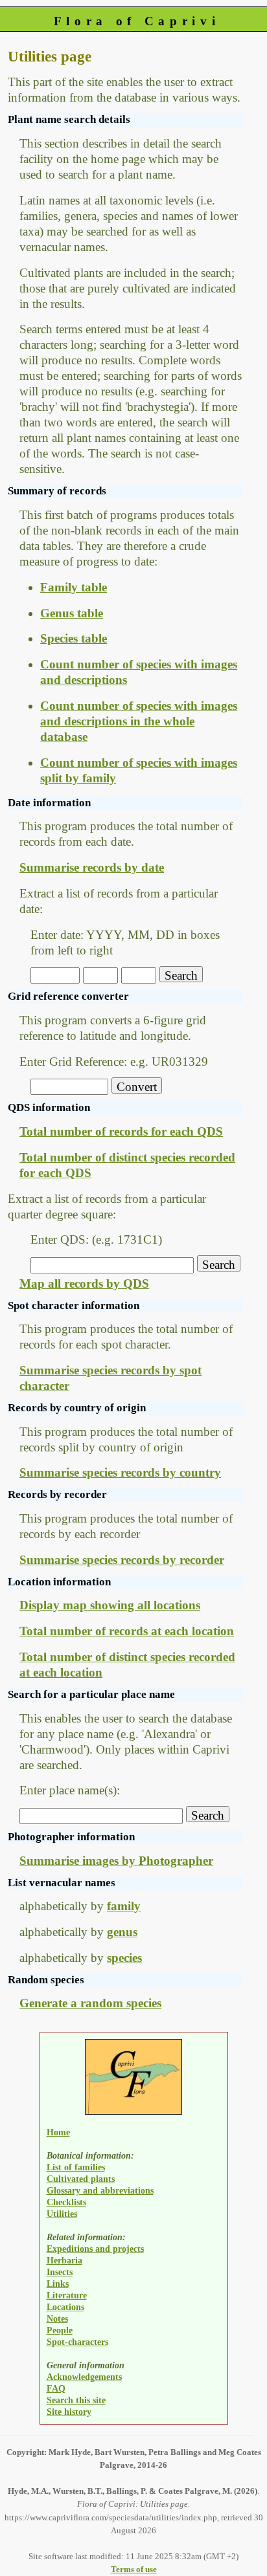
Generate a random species (90, 2003)
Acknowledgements (84, 2377)
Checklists (66, 2202)
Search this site (76, 2400)
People (60, 2330)
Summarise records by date (92, 867)
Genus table (72, 613)
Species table (74, 638)
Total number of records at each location (127, 1631)
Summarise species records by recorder (122, 1560)
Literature (67, 2295)
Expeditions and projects (95, 2249)
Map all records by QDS (84, 1283)
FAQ (56, 2388)
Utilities (62, 2214)
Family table (74, 587)
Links (58, 2284)
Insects (60, 2272)
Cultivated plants (81, 2179)
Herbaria (64, 2260)
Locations (65, 2307)
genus (122, 1932)
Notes (57, 2318)
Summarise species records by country (120, 1472)
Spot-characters (77, 2342)
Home (58, 2132)
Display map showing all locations (110, 1605)
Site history (69, 2412)
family (124, 1906)
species (124, 1958)
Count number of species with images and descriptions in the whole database (139, 721)
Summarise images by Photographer (116, 1861)
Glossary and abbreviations (100, 2190)
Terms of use (134, 2569)
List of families (76, 2167)
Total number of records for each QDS (121, 1131)
